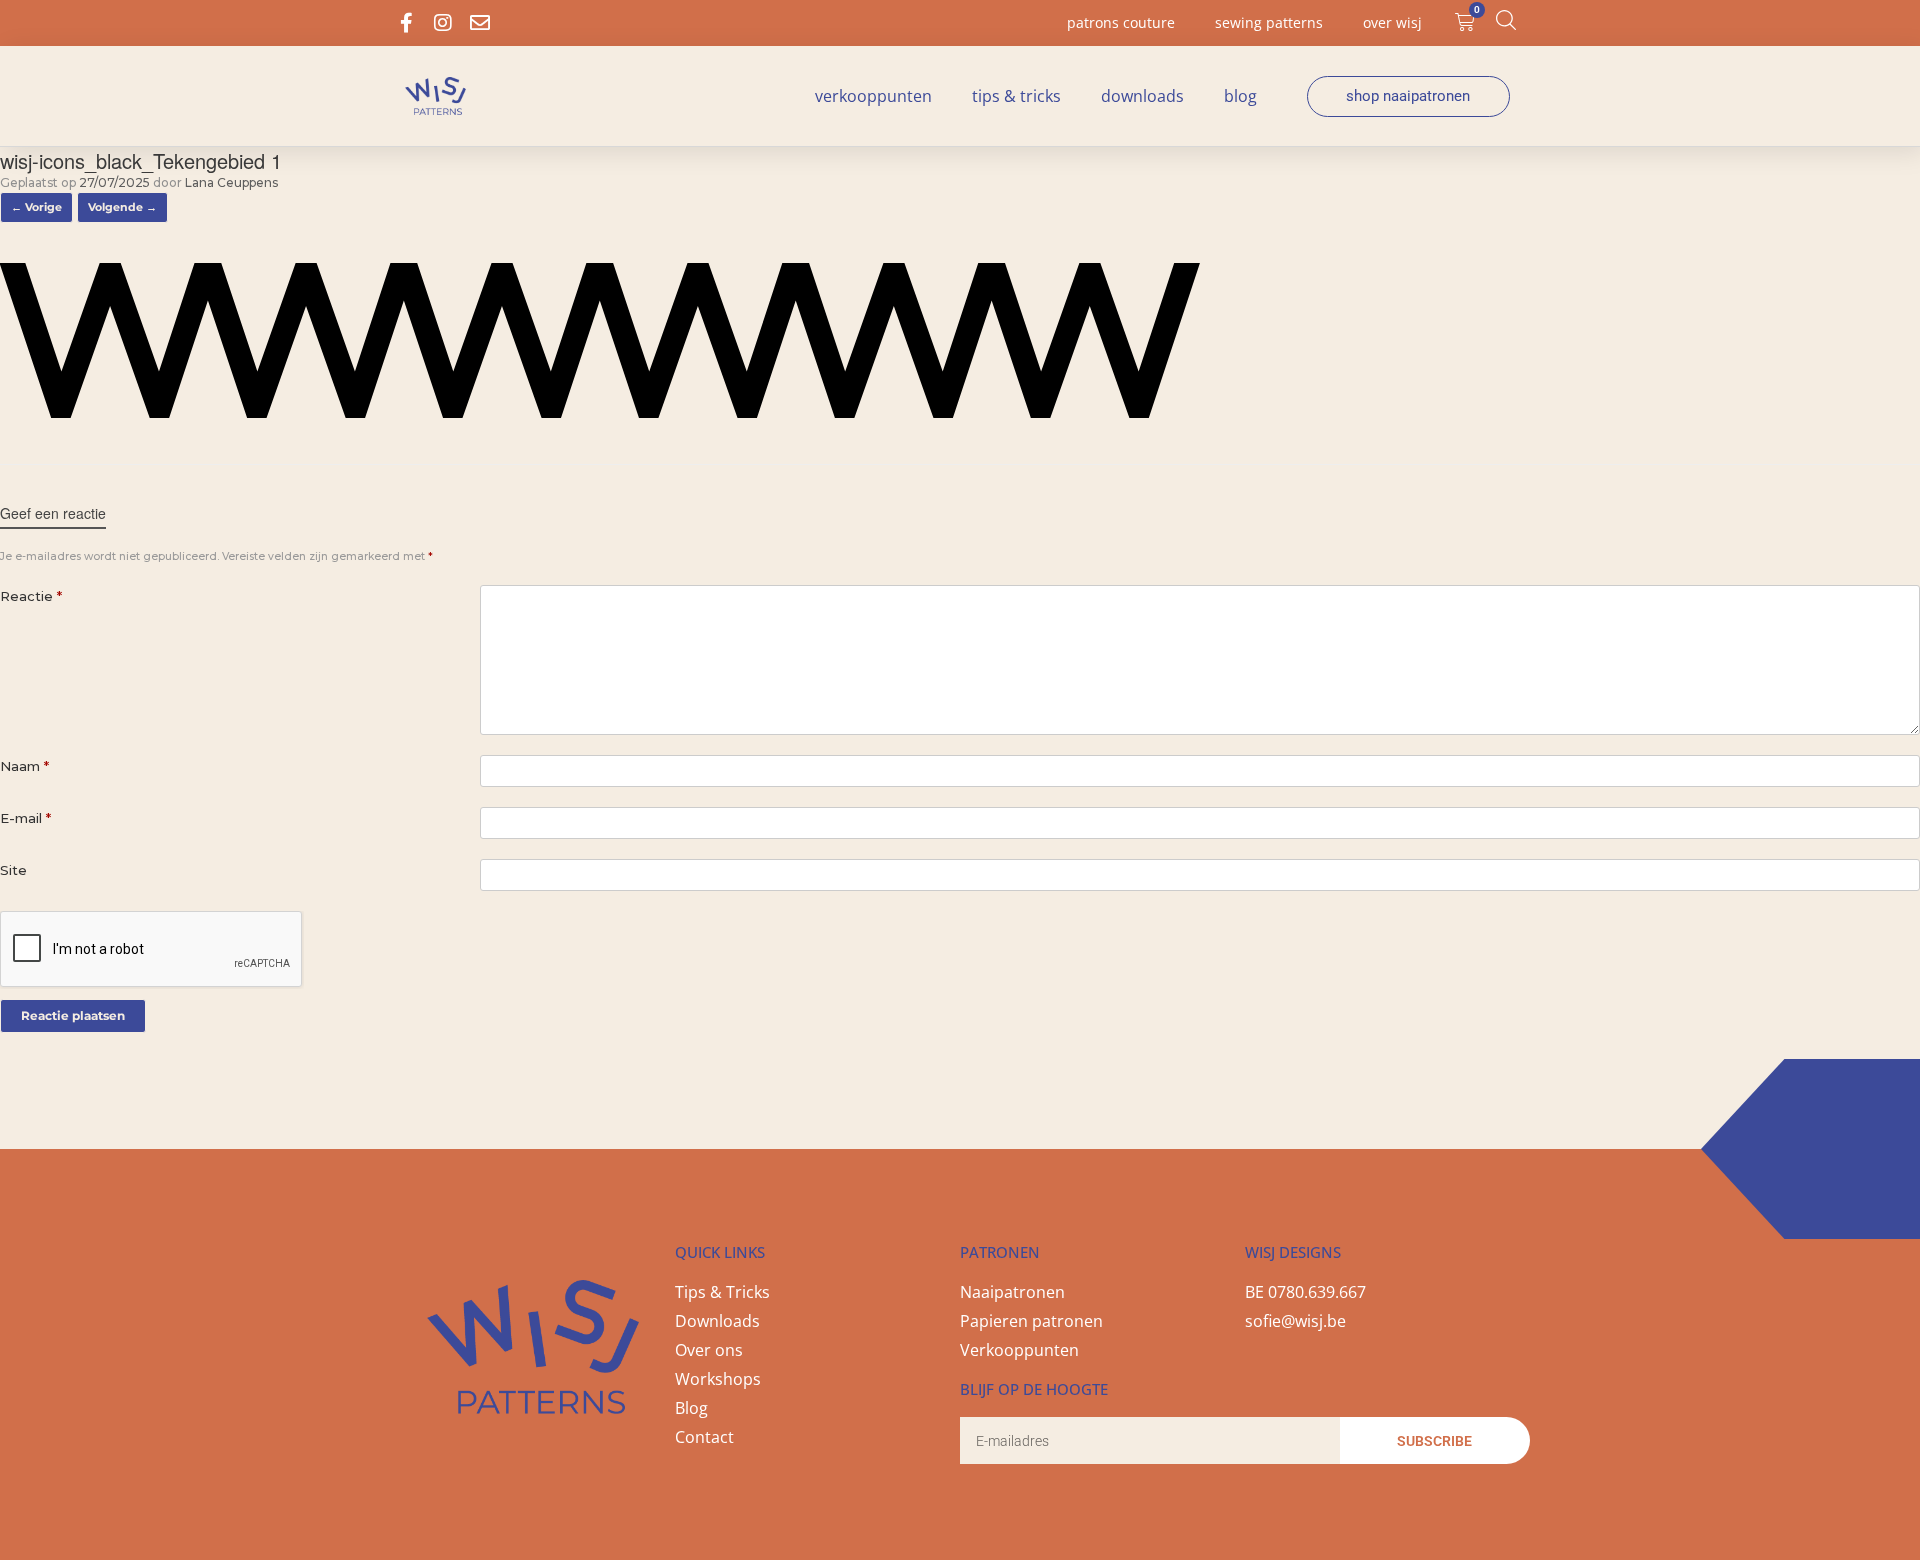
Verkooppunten (873, 96)
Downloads (1142, 96)
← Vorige (36, 207)
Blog (1240, 96)
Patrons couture (1121, 22)
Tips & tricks (1016, 96)
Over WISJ (1392, 22)
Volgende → (122, 207)
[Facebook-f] (406, 23)
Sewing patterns (1269, 22)
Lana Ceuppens (231, 182)
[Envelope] (480, 23)
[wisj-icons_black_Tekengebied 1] (600, 413)
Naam (24, 766)
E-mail (25, 818)
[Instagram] (443, 23)
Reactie (31, 596)
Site (13, 870)
